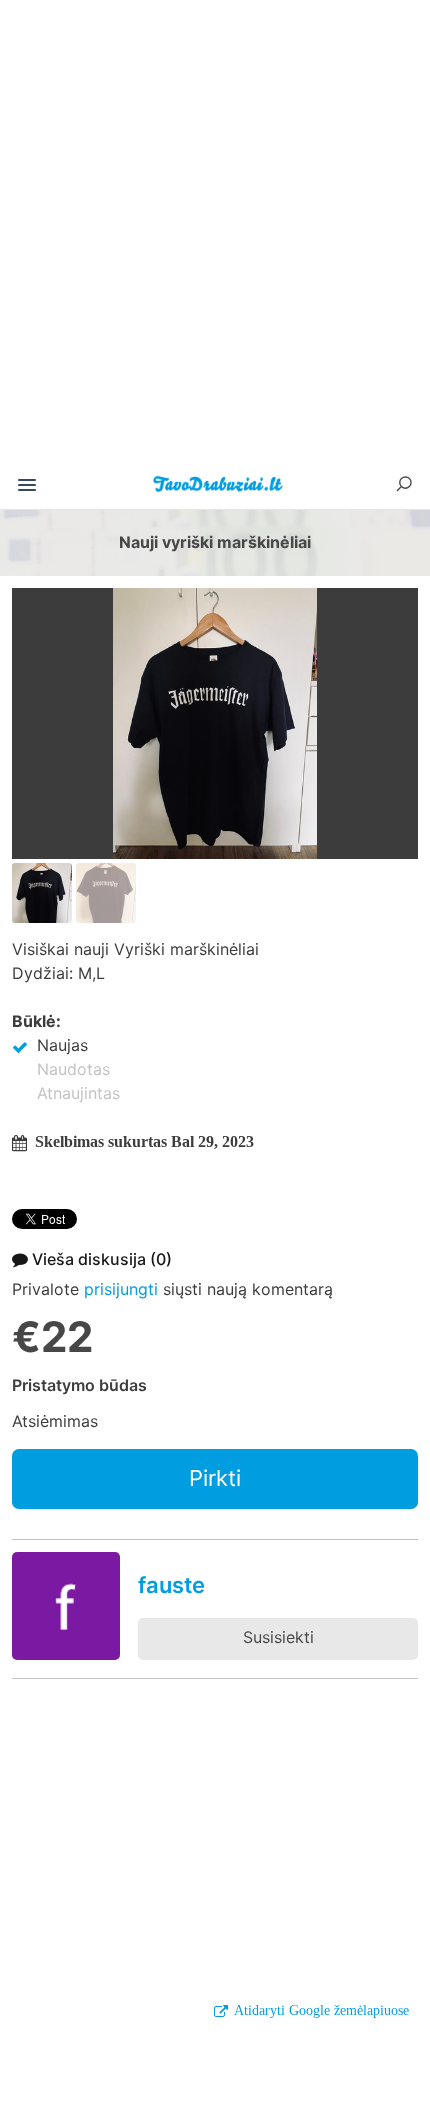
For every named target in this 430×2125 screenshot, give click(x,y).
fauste (171, 1585)
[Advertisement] (215, 239)
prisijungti (121, 1289)
